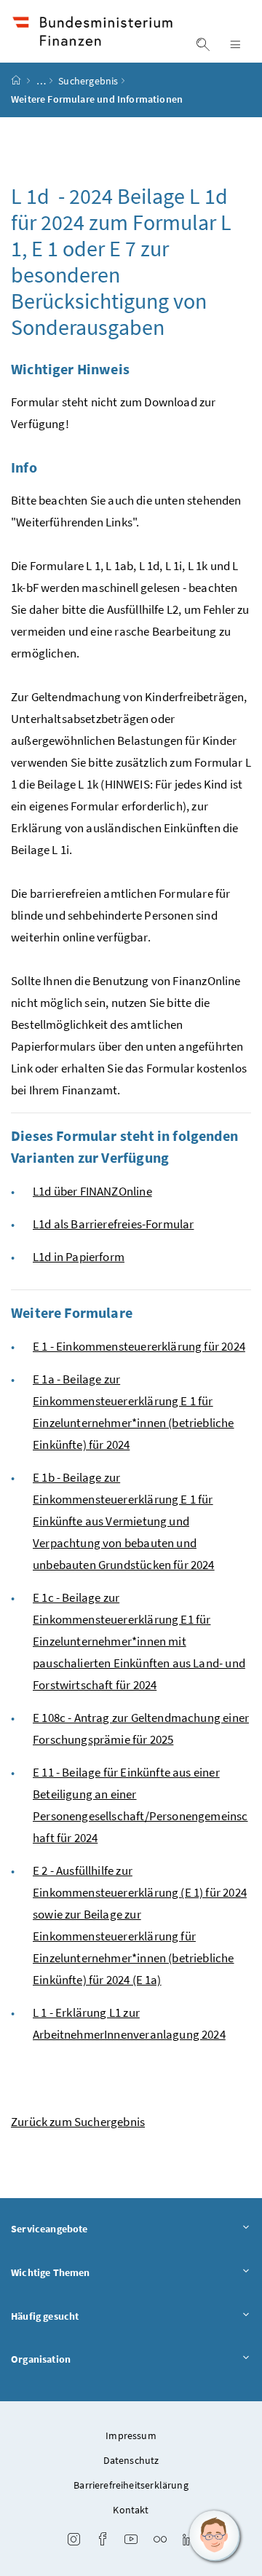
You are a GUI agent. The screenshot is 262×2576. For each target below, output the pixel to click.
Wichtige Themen (51, 2272)
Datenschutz (131, 2460)
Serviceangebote (49, 2229)
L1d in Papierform (79, 1257)
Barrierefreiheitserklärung (131, 2485)
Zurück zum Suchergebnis (78, 2122)
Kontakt (131, 2510)
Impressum (131, 2435)
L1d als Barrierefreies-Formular (113, 1224)
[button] (215, 2536)
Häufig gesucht (45, 2316)
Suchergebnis (88, 81)
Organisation (41, 2359)
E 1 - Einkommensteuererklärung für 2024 (139, 1346)
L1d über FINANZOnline (92, 1191)
